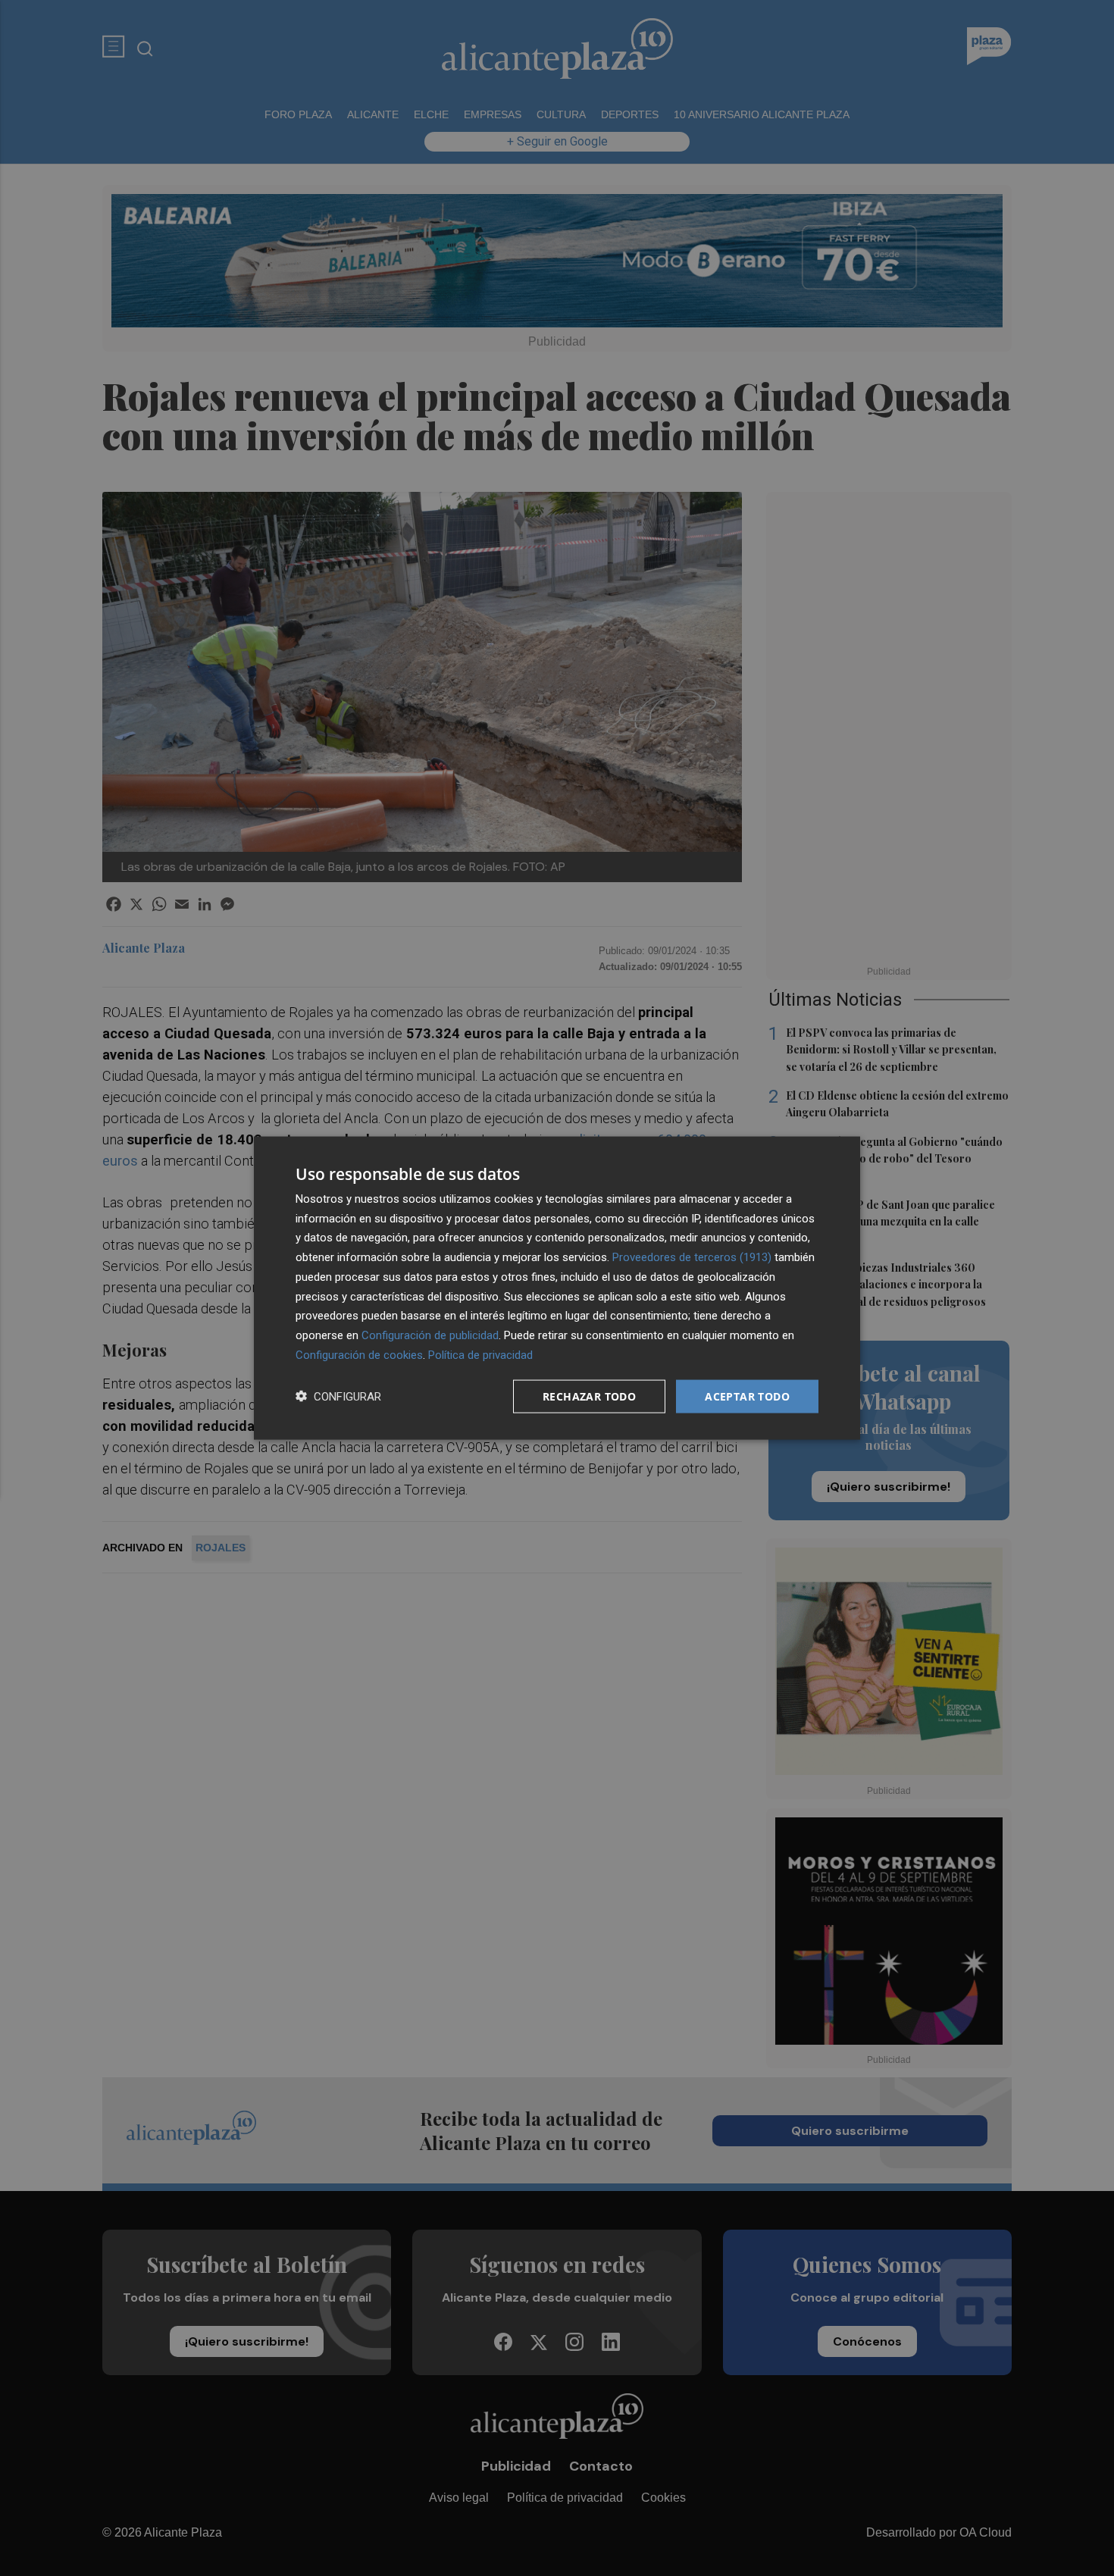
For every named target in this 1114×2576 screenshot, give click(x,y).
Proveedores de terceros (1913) (692, 1257)
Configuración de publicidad (430, 1335)
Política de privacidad (480, 1354)
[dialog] (557, 1288)
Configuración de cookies (359, 1354)
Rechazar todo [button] (589, 1396)
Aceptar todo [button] (747, 1396)
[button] (338, 1396)
